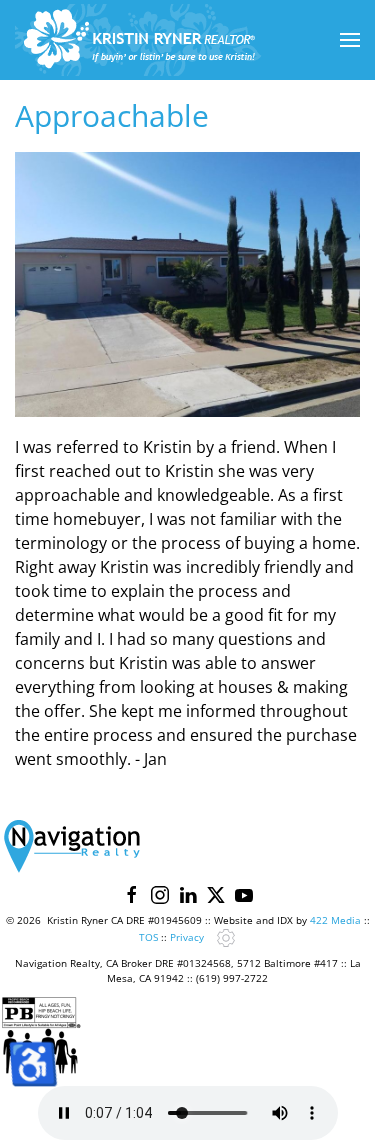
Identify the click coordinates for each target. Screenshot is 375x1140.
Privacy (187, 937)
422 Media (335, 920)
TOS (148, 937)
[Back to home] (139, 40)
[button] (350, 40)
